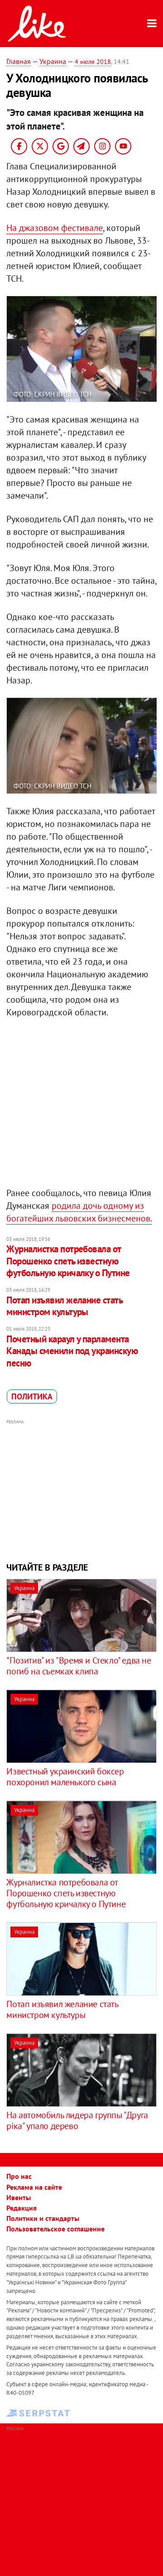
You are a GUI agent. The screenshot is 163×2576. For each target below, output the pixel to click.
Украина (53, 61)
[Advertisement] (82, 1490)
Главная (19, 61)
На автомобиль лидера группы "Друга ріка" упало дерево (77, 2120)
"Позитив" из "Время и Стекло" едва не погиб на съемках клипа (79, 1666)
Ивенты (19, 2197)
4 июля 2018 (93, 62)
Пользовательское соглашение (55, 2229)
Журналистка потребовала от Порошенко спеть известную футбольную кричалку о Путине (68, 1261)
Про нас (19, 2176)
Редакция (22, 2208)
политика (32, 1396)
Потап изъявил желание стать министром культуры (64, 1306)
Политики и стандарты (43, 2218)
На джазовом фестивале (55, 228)
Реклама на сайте (34, 2187)
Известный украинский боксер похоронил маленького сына (65, 1777)
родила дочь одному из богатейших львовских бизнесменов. (79, 1212)
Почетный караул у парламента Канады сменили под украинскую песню (72, 1351)
